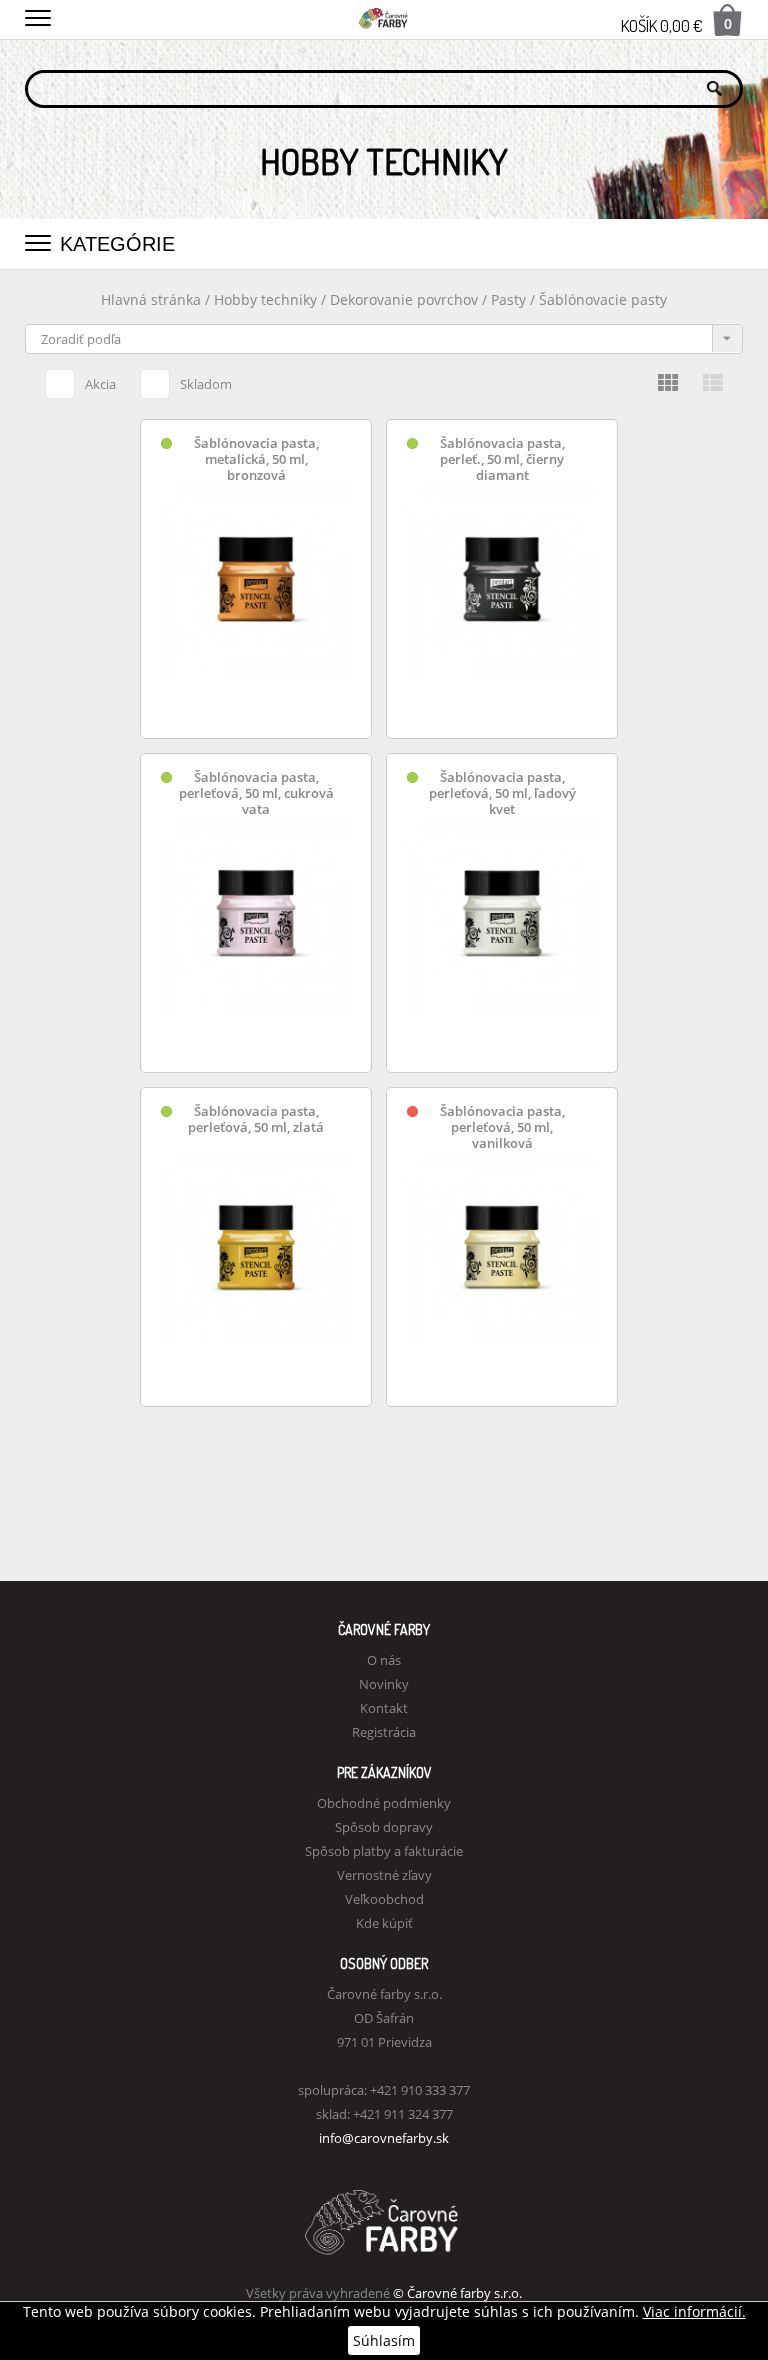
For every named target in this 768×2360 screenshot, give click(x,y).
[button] (38, 15)
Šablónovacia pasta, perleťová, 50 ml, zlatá (256, 1119)
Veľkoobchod (384, 1899)
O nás (384, 1660)
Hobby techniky (267, 299)
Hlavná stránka (151, 299)
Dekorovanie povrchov (406, 299)
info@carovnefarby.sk (384, 2138)
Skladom (206, 384)
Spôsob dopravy (384, 1827)
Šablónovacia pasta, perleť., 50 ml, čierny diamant (502, 459)
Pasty (510, 299)
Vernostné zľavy (384, 1875)
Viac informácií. (694, 2311)
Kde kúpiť (384, 1923)
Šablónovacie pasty (603, 299)
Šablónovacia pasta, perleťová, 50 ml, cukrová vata (256, 793)
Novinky (384, 1684)
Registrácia (384, 1732)
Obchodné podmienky (384, 1803)
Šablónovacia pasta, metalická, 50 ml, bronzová (256, 459)
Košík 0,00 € (676, 25)
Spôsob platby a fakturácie (384, 1851)
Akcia (100, 384)
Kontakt (384, 1708)
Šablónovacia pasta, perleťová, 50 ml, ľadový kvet (502, 793)
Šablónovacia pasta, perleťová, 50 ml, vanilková (502, 1127)
